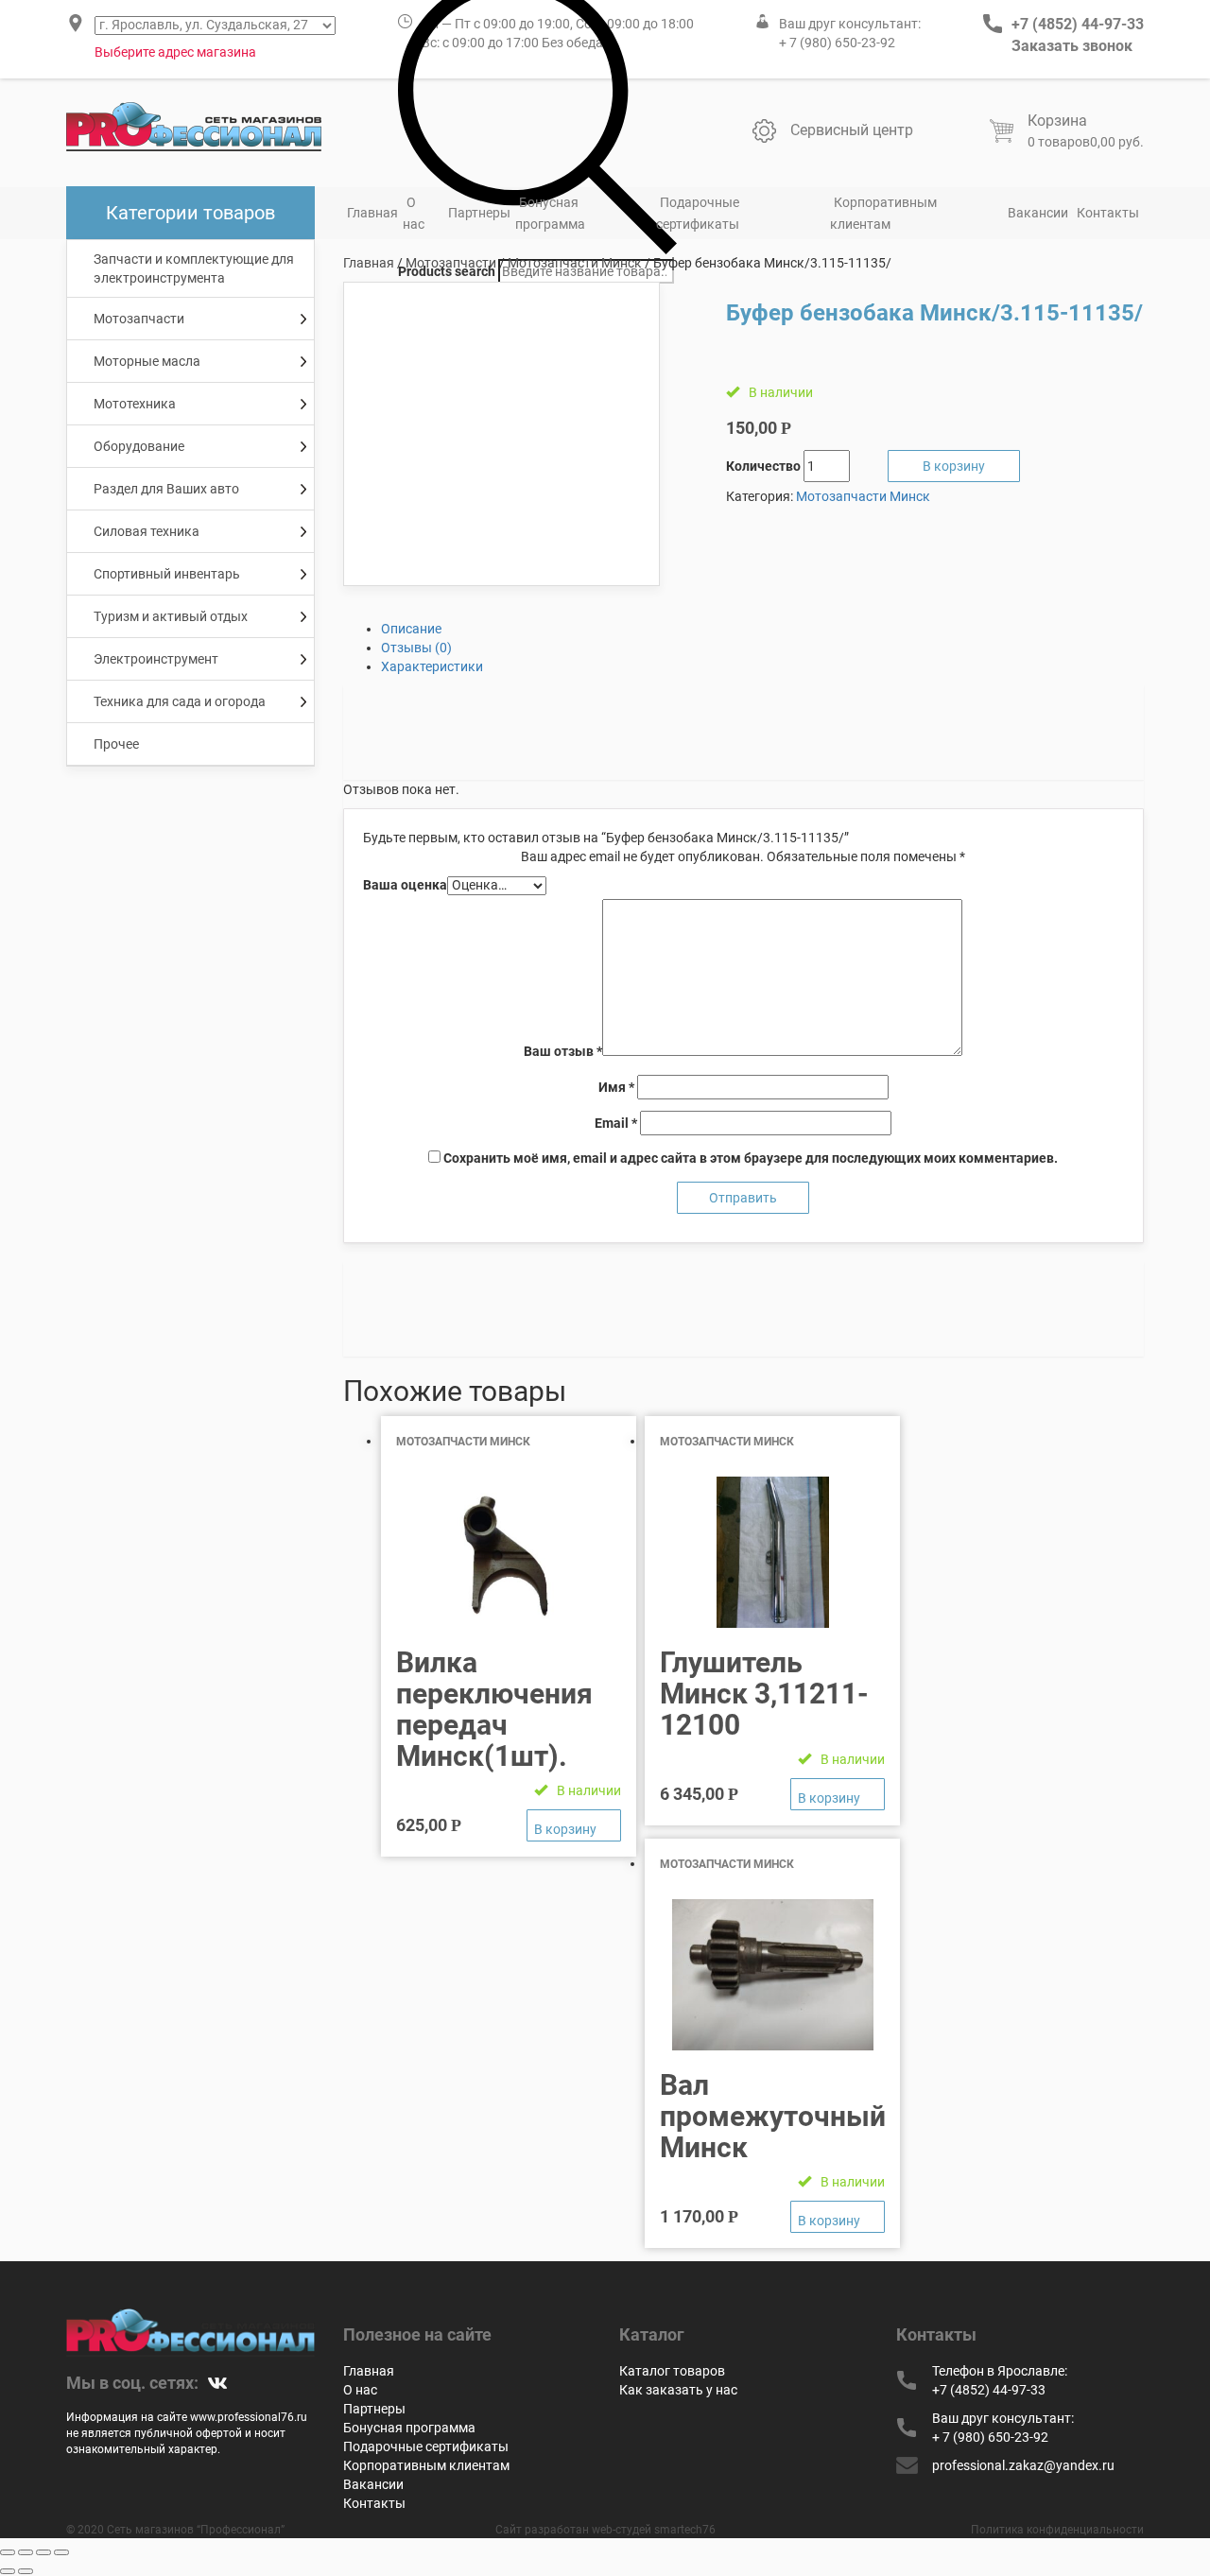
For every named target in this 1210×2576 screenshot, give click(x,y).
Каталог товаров (672, 2371)
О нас (414, 213)
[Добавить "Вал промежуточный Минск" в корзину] (838, 2217)
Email (616, 1123)
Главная (372, 213)
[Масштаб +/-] (61, 2552)
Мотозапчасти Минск (575, 263)
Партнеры (479, 213)
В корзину (954, 466)
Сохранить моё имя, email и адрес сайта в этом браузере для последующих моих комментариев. (751, 1158)
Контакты (1108, 213)
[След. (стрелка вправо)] (26, 2571)
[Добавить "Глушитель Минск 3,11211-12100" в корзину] (838, 1794)
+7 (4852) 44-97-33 (1078, 24)
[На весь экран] (43, 2552)
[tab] (763, 629)
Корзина (1057, 121)
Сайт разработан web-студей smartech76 (605, 2530)
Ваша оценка (405, 885)
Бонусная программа (550, 213)
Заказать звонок (1072, 46)
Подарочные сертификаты (698, 213)
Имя (616, 1087)
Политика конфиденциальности (1057, 2530)
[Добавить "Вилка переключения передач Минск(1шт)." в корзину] (574, 1825)
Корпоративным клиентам (883, 213)
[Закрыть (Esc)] (8, 2552)
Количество (763, 466)
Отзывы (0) (416, 648)
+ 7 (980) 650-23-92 (837, 43)
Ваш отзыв (563, 1051)
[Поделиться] (26, 2552)
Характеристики (432, 666)
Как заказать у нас (678, 2390)
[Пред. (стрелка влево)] (8, 2571)
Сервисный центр (852, 130)
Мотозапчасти (451, 263)
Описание (411, 629)
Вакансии (1038, 213)
